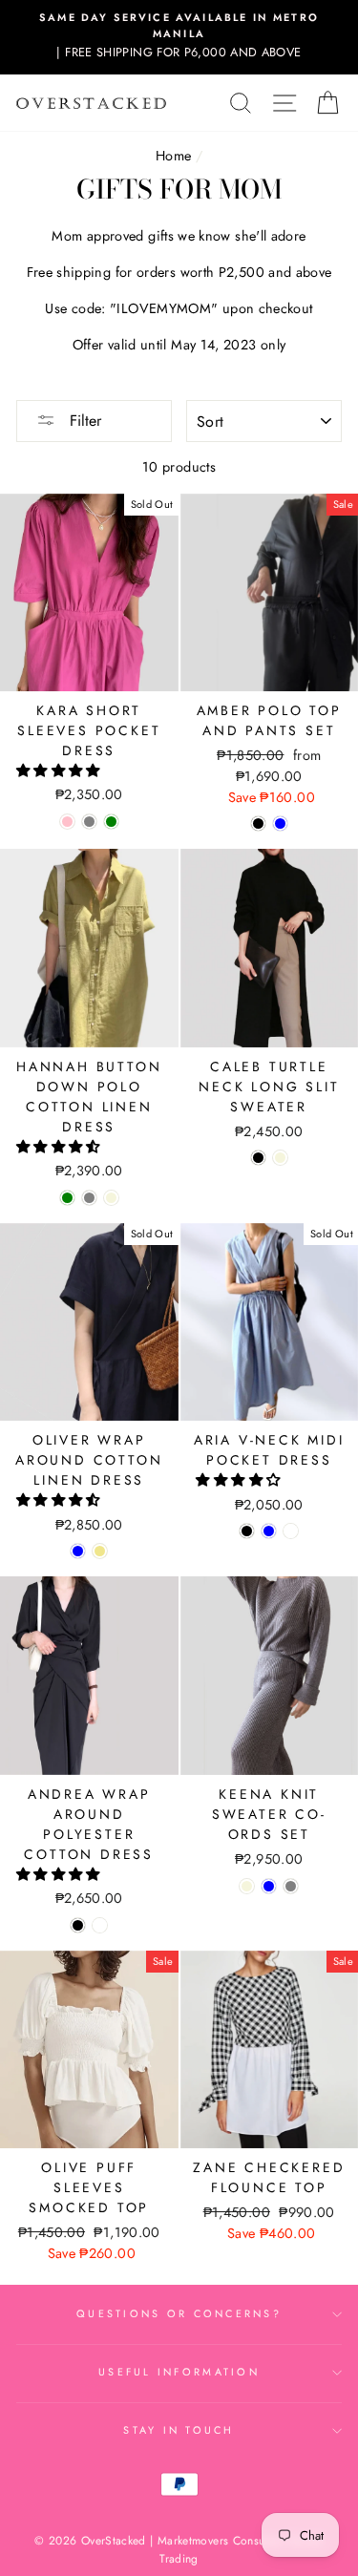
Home (173, 156)
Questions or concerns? (179, 2313)
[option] (179, 36)
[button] (60, 771)
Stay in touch (179, 2430)
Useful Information (179, 2372)
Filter (83, 421)
